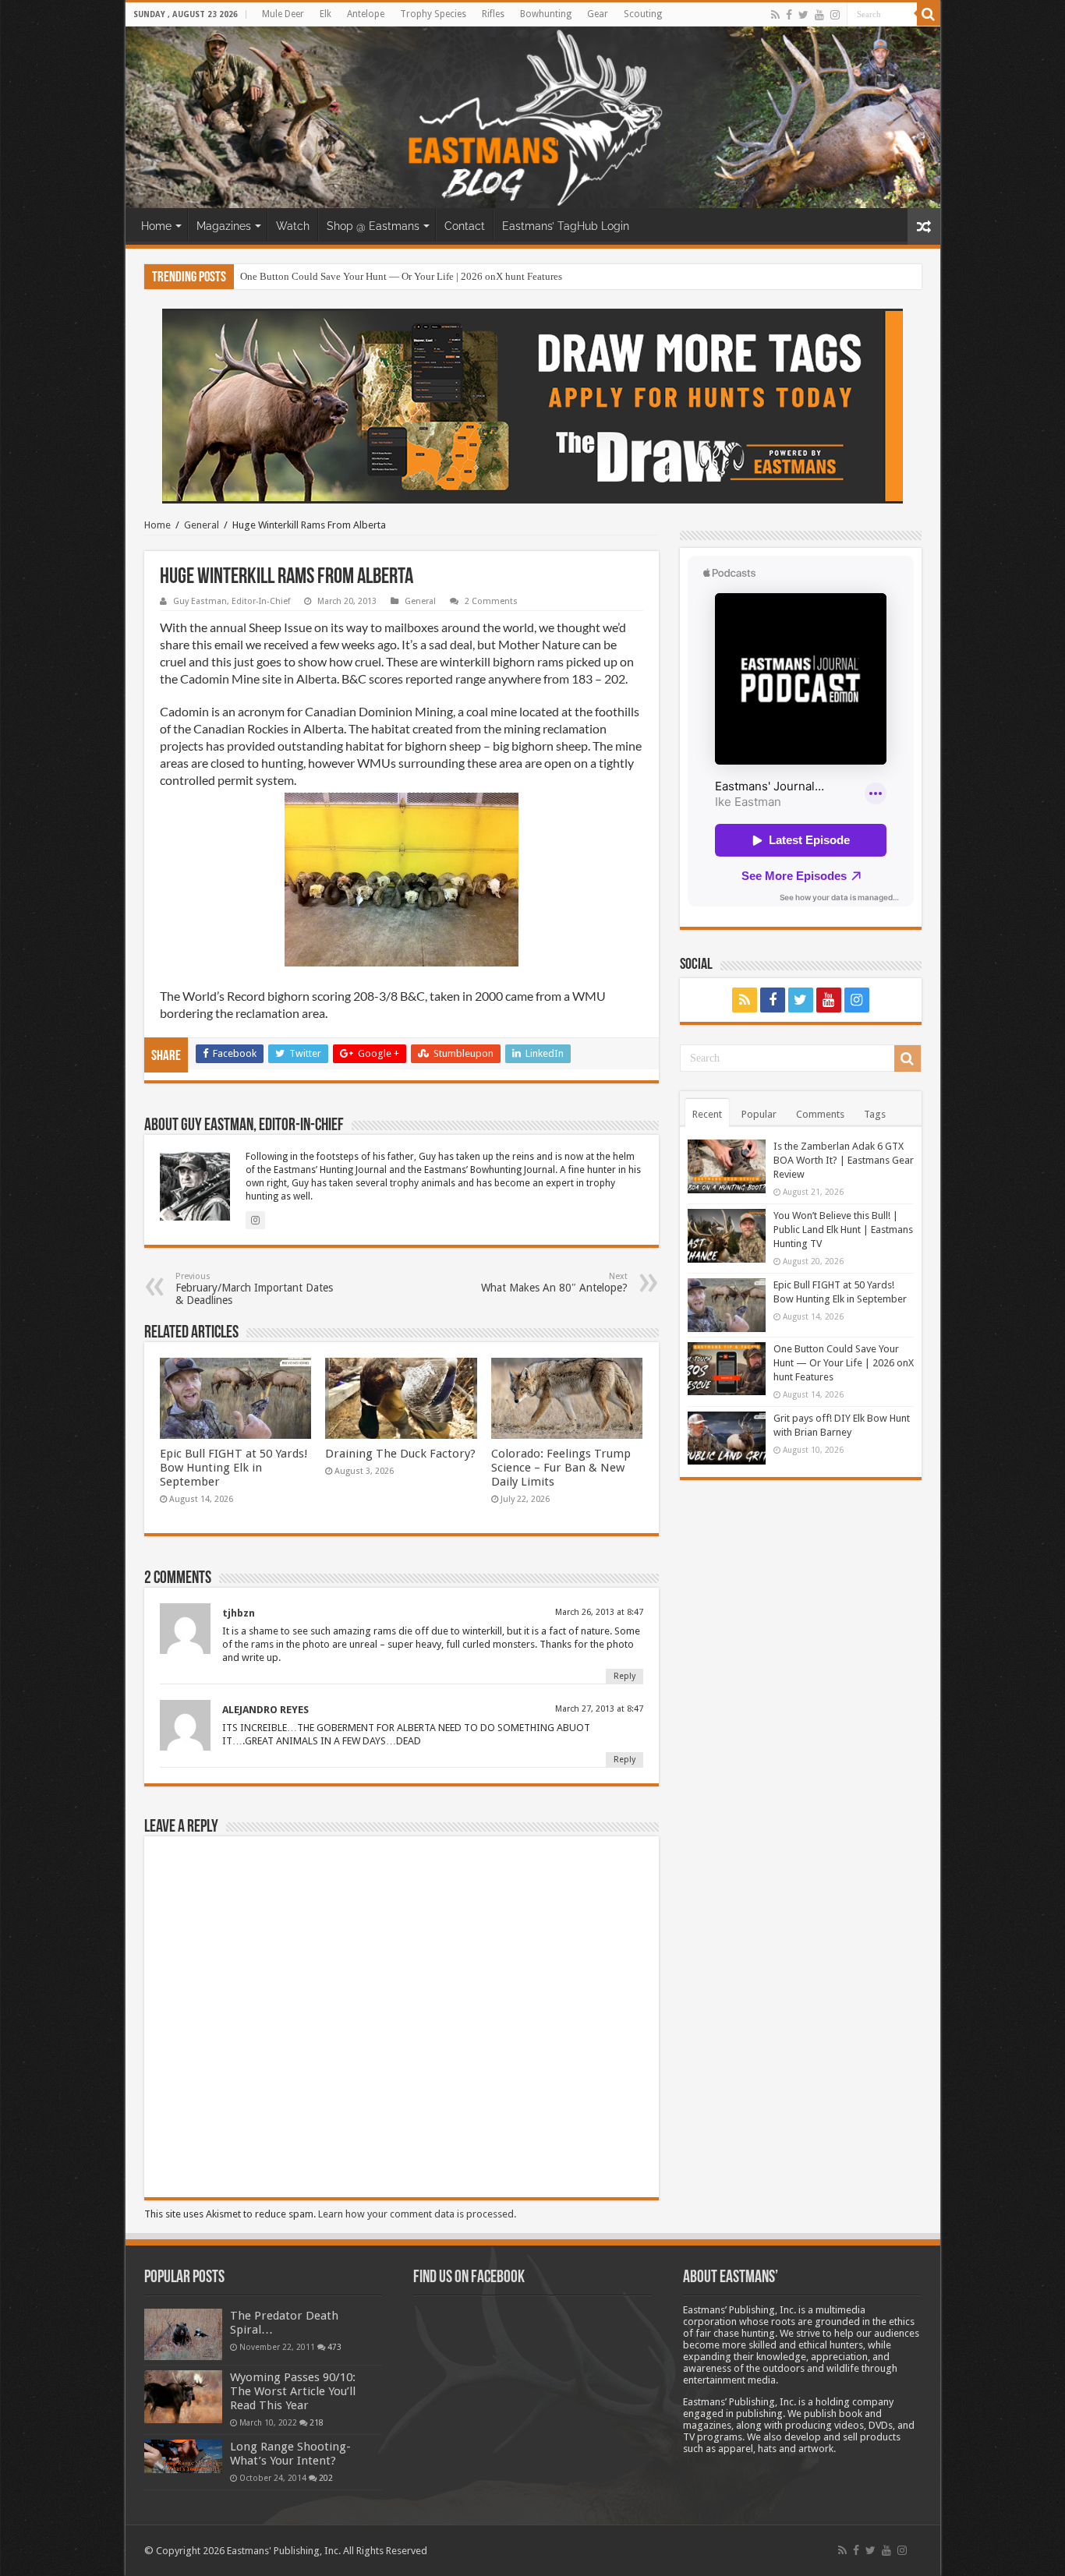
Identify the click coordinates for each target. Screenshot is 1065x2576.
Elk (326, 14)
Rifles (493, 14)
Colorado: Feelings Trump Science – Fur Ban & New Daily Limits (561, 1468)
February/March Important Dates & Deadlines (254, 1289)
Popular (759, 1114)
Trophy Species (433, 14)
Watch (293, 226)
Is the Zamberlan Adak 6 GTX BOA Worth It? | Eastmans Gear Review (844, 1160)
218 (317, 2422)
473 (334, 2347)
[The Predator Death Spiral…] (183, 2334)
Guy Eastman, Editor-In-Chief (232, 601)
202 (326, 2478)
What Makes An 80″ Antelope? (554, 1283)
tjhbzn (239, 1613)
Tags (875, 1114)
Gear (598, 14)
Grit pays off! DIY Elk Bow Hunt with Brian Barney (349, 276)
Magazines (224, 226)
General (202, 525)
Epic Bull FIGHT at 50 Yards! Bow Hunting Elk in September (234, 1468)
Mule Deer (283, 14)
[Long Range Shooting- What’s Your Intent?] (183, 2456)
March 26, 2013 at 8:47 (599, 1612)
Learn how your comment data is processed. (417, 2214)
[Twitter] (803, 15)
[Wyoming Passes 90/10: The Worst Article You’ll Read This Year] (183, 2397)
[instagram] (835, 15)
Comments (820, 1114)
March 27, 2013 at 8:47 (599, 1709)
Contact (465, 226)
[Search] (929, 14)
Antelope (366, 14)
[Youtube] (819, 15)
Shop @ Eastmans (373, 226)
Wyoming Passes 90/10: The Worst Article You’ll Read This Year (293, 2391)
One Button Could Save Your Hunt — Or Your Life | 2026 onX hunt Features (844, 1363)
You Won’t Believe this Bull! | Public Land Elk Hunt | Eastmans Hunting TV (843, 1230)
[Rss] (775, 15)
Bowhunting (546, 14)
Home (156, 226)
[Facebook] (789, 15)
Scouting (643, 14)
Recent (707, 1114)
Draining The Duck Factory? (400, 1454)
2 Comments (491, 601)
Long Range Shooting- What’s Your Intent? (290, 2454)
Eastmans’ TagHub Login (566, 226)
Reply (624, 1676)
